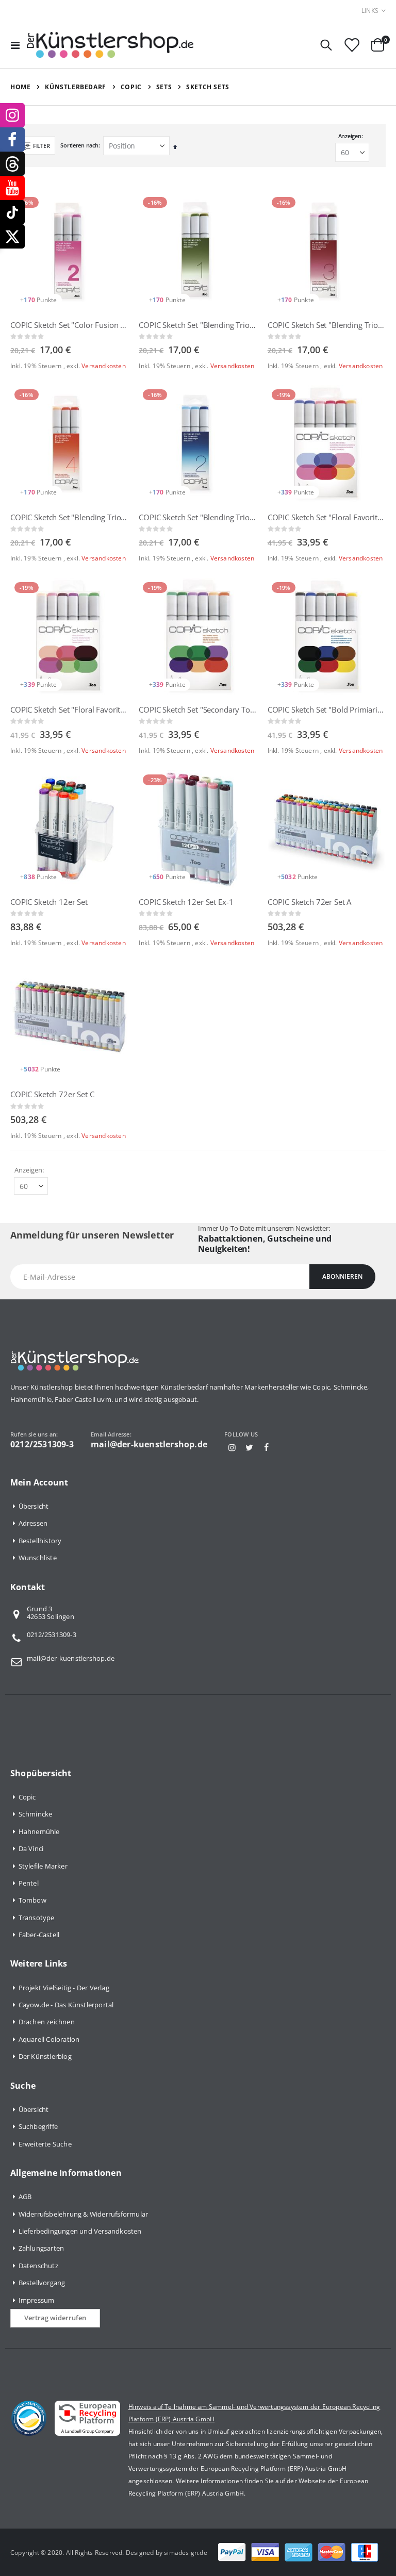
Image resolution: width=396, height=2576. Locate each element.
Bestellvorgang (42, 2283)
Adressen (33, 1523)
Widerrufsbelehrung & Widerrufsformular (84, 2214)
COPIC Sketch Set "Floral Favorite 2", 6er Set (327, 517)
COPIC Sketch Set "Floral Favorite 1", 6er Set (69, 709)
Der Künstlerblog (45, 2056)
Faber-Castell (39, 1935)
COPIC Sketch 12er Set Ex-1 (186, 902)
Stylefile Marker (43, 1866)
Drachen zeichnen (47, 2022)
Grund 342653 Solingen (51, 1613)
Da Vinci (31, 1848)
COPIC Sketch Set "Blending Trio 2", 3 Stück (198, 517)
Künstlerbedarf (75, 87)
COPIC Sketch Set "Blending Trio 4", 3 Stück (69, 517)
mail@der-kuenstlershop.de (71, 1658)
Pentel (29, 1883)
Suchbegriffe (38, 2126)
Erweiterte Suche (45, 2144)
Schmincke (36, 1814)
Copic (27, 1797)
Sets (164, 87)
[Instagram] (232, 1447)
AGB (25, 2197)
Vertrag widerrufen (55, 2318)
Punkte (47, 300)
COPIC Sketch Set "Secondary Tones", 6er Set (198, 709)
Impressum (37, 2300)
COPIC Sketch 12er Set (49, 902)
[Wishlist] (352, 45)
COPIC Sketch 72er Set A (310, 902)
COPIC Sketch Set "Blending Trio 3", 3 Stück (327, 325)
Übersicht (34, 1506)
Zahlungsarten (42, 2248)
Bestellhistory (40, 1541)
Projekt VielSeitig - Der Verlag (64, 1988)
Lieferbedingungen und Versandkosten (80, 2231)
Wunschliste (38, 1558)
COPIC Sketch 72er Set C (52, 1094)
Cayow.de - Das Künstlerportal (66, 2005)
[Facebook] (267, 1447)
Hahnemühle (39, 1831)
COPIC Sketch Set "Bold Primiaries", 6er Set (327, 709)
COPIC (131, 87)
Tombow (32, 1900)
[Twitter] (249, 1447)
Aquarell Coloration (49, 2039)
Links (370, 11)
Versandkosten (104, 366)
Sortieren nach (79, 145)
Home (20, 87)
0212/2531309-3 (52, 1634)
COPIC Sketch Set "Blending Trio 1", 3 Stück (198, 325)
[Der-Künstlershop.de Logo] (110, 45)
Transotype (37, 1918)
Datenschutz (38, 2266)
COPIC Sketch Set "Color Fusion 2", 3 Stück (69, 325)
